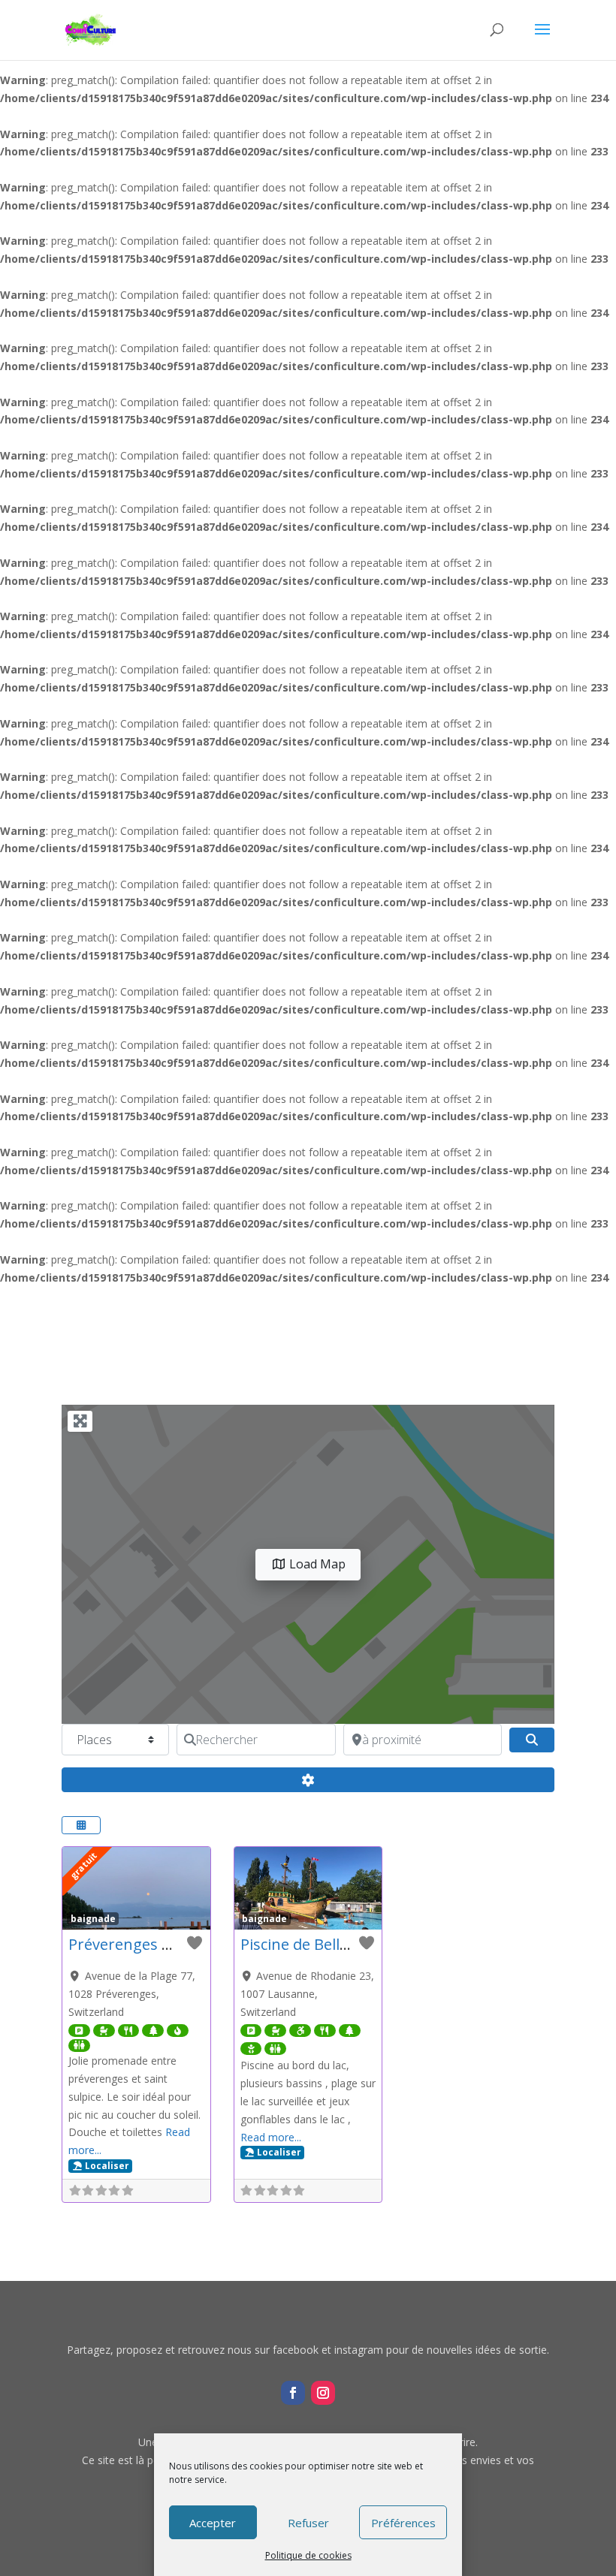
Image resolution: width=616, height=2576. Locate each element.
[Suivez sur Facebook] (293, 2393)
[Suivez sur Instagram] (323, 2393)
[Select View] (81, 1825)
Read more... (271, 2137)
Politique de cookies (308, 2555)
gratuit (84, 1865)
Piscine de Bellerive (307, 1944)
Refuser (308, 2523)
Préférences (403, 2523)
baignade (93, 1918)
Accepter (213, 2523)
